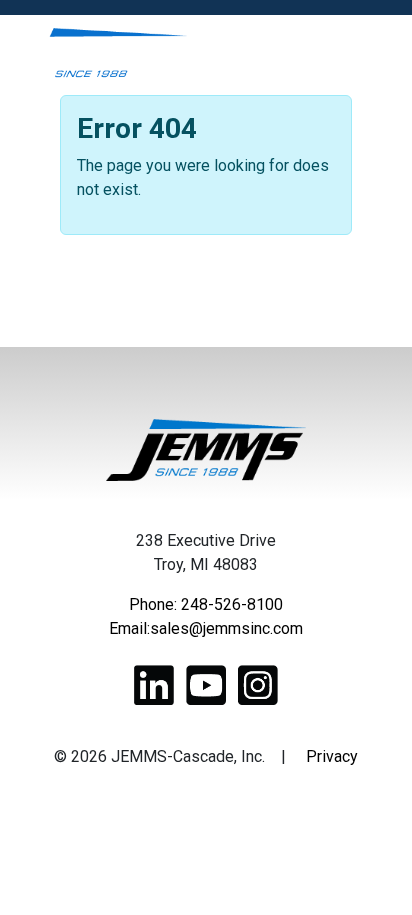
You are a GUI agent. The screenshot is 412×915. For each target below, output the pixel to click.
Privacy (332, 756)
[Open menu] (375, 55)
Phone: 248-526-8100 (206, 604)
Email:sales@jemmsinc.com (206, 628)
